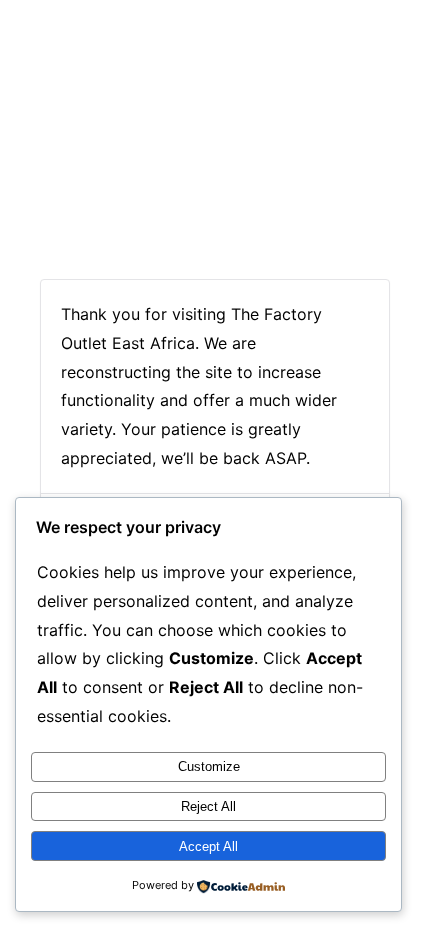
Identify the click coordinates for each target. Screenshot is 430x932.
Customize (209, 766)
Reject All (208, 806)
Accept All (208, 846)
